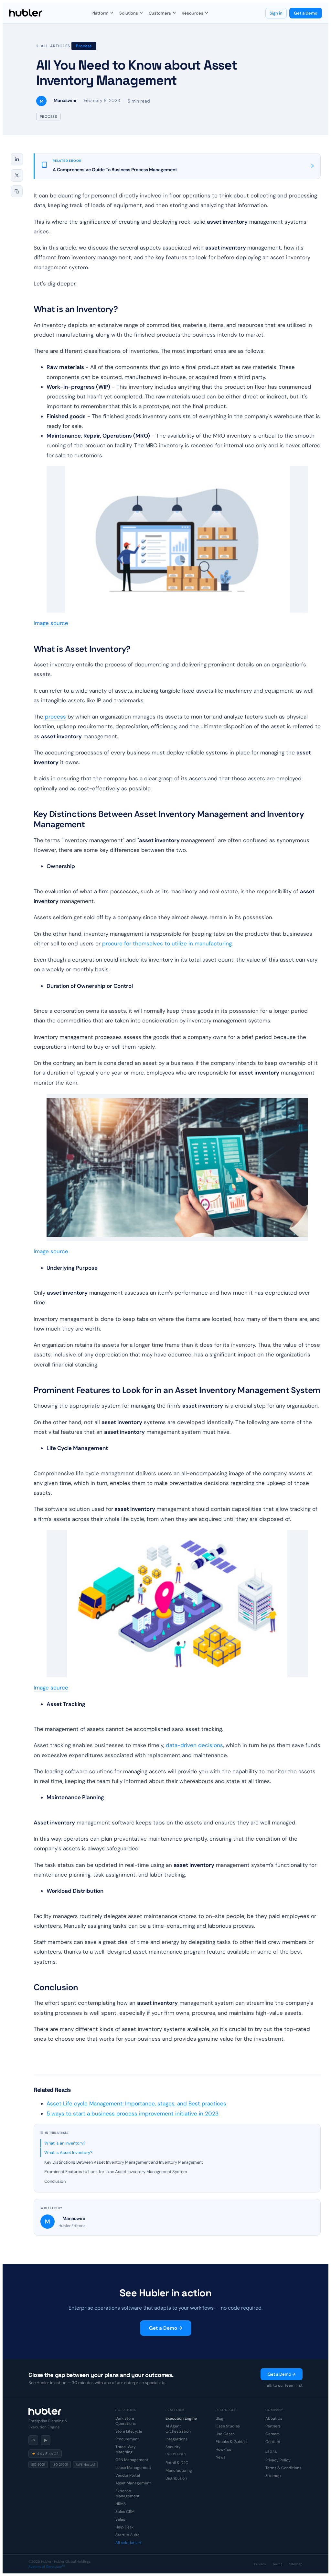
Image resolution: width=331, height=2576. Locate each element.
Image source (51, 623)
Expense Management (128, 2493)
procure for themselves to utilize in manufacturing (167, 943)
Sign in (276, 13)
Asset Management (133, 2483)
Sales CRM (125, 2512)
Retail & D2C (177, 2463)
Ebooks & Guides (231, 2442)
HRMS (121, 2504)
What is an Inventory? (65, 2143)
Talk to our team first (284, 2385)
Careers (272, 2434)
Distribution (176, 2478)
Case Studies (228, 2426)
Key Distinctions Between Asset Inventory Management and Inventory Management (124, 2162)
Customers (160, 13)
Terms (278, 2564)
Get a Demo (306, 13)
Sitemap (273, 2476)
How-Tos (223, 2449)
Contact (273, 2442)
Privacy (260, 2564)
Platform (100, 13)
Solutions (129, 13)
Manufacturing (179, 2470)
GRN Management (132, 2460)
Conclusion (55, 2181)
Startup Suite (128, 2535)
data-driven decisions (194, 1745)
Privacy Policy (278, 2460)
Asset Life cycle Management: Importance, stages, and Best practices (136, 2103)
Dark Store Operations (126, 2421)
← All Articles (53, 46)
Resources (192, 13)
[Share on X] (17, 175)
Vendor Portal (128, 2475)
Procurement (127, 2439)
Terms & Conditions (283, 2468)
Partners (273, 2426)
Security (173, 2447)
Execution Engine (181, 2418)
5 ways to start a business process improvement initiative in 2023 (133, 2113)
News (220, 2457)
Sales (120, 2519)
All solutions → (128, 2543)
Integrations (176, 2439)
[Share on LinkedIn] (17, 159)
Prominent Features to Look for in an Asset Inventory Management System (116, 2172)
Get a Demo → (166, 2328)
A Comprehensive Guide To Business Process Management (115, 170)
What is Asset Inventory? (68, 2152)
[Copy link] (17, 191)
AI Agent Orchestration (178, 2429)
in (33, 2440)
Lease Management (133, 2468)
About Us (274, 2418)
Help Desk (124, 2527)
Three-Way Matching (126, 2449)
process (55, 717)
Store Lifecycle (129, 2431)
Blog (219, 2418)
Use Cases (225, 2434)
